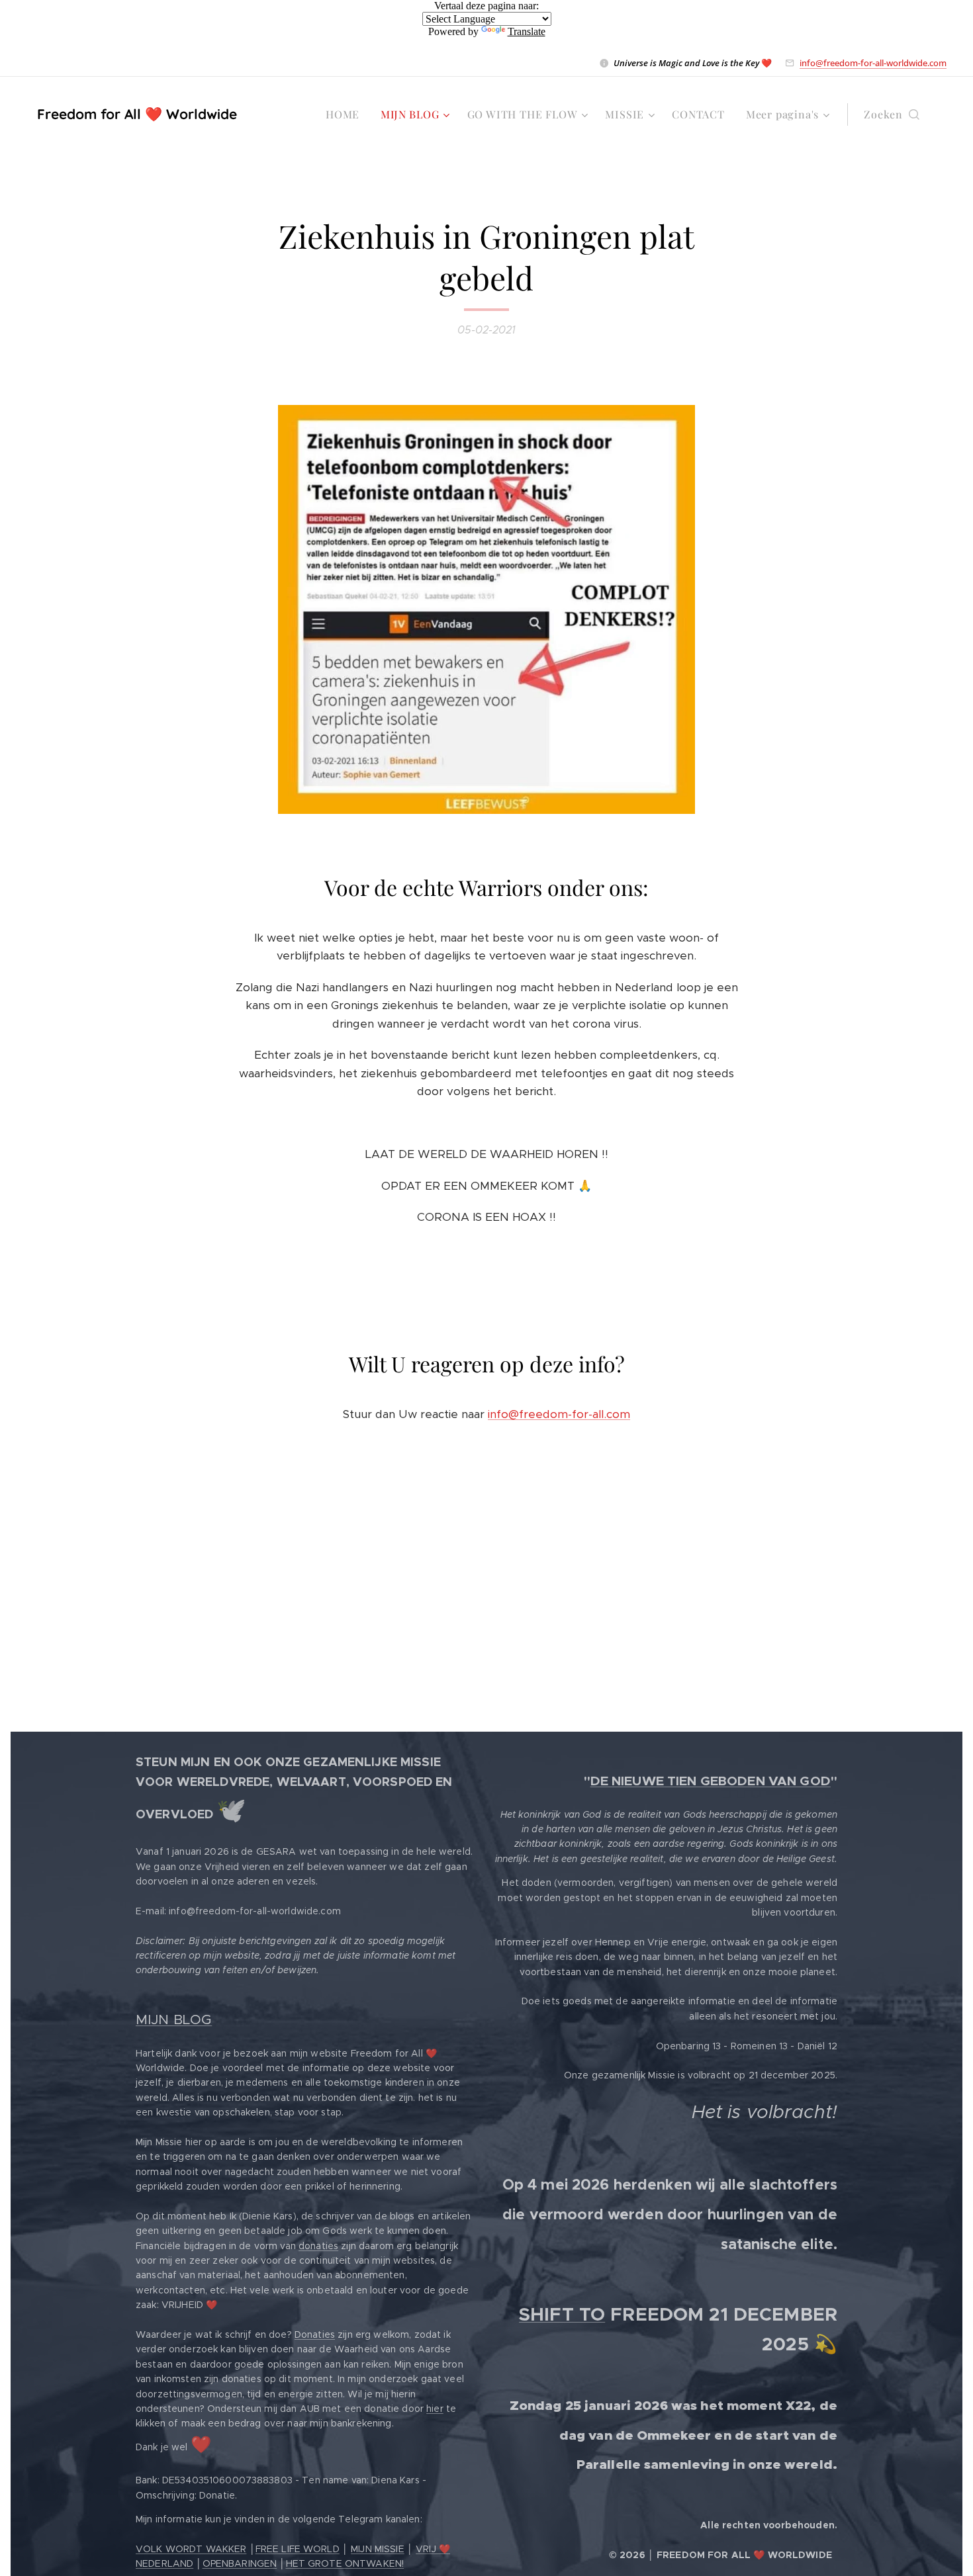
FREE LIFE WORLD (298, 2549)
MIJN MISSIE (378, 2549)
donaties (318, 2246)
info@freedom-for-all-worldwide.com (873, 63)
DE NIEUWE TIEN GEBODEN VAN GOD (711, 1781)
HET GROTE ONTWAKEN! (345, 2563)
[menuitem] (346, 114)
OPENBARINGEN (240, 2563)
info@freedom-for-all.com (559, 1414)
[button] (892, 114)
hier (435, 2409)
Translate (527, 31)
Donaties (315, 2334)
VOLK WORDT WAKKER (191, 2549)
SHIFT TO (562, 2314)
